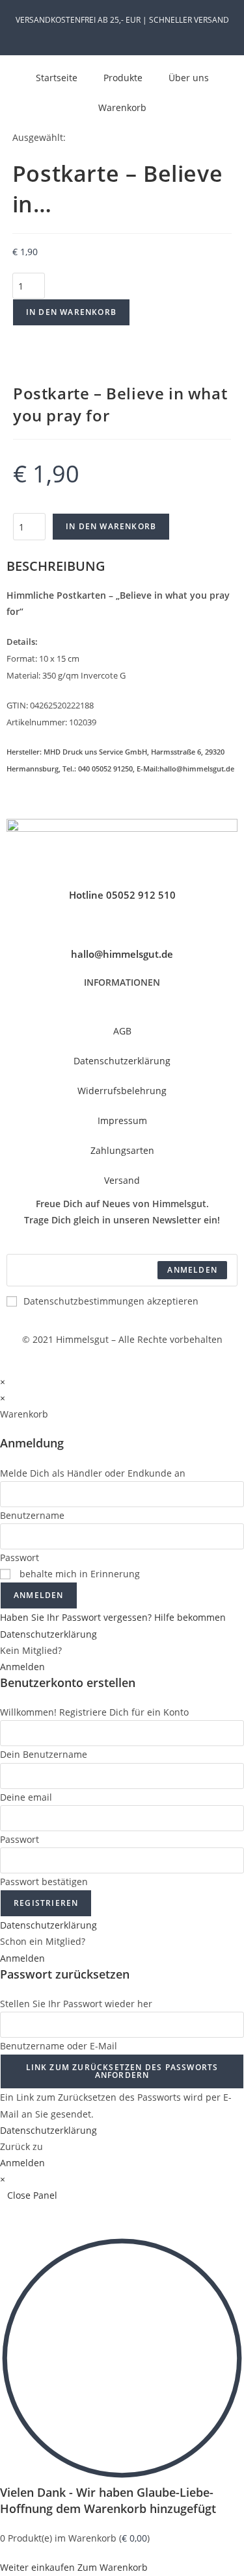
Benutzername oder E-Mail (59, 2046)
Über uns (189, 78)
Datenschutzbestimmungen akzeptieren (111, 1301)
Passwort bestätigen (44, 1882)
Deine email (26, 1797)
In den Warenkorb (71, 312)
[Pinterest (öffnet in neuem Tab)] (117, 33)
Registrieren (46, 1903)
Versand (122, 1180)
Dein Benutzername (44, 1754)
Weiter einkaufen (37, 2567)
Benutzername (32, 1515)
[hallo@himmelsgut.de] (122, 931)
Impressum (122, 1120)
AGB (122, 1031)
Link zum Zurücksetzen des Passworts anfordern (122, 2071)
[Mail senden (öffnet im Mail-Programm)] (145, 33)
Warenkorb (122, 107)
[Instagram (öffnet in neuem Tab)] (132, 33)
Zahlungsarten (122, 1150)
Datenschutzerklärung (122, 1061)
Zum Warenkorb (113, 2567)
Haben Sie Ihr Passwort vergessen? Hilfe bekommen (113, 1617)
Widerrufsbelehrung (122, 1091)
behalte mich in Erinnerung (78, 1574)
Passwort (20, 1557)
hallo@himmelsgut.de (122, 954)
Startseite (57, 78)
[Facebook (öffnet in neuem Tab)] (102, 33)
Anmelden (39, 1595)
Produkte (123, 78)
